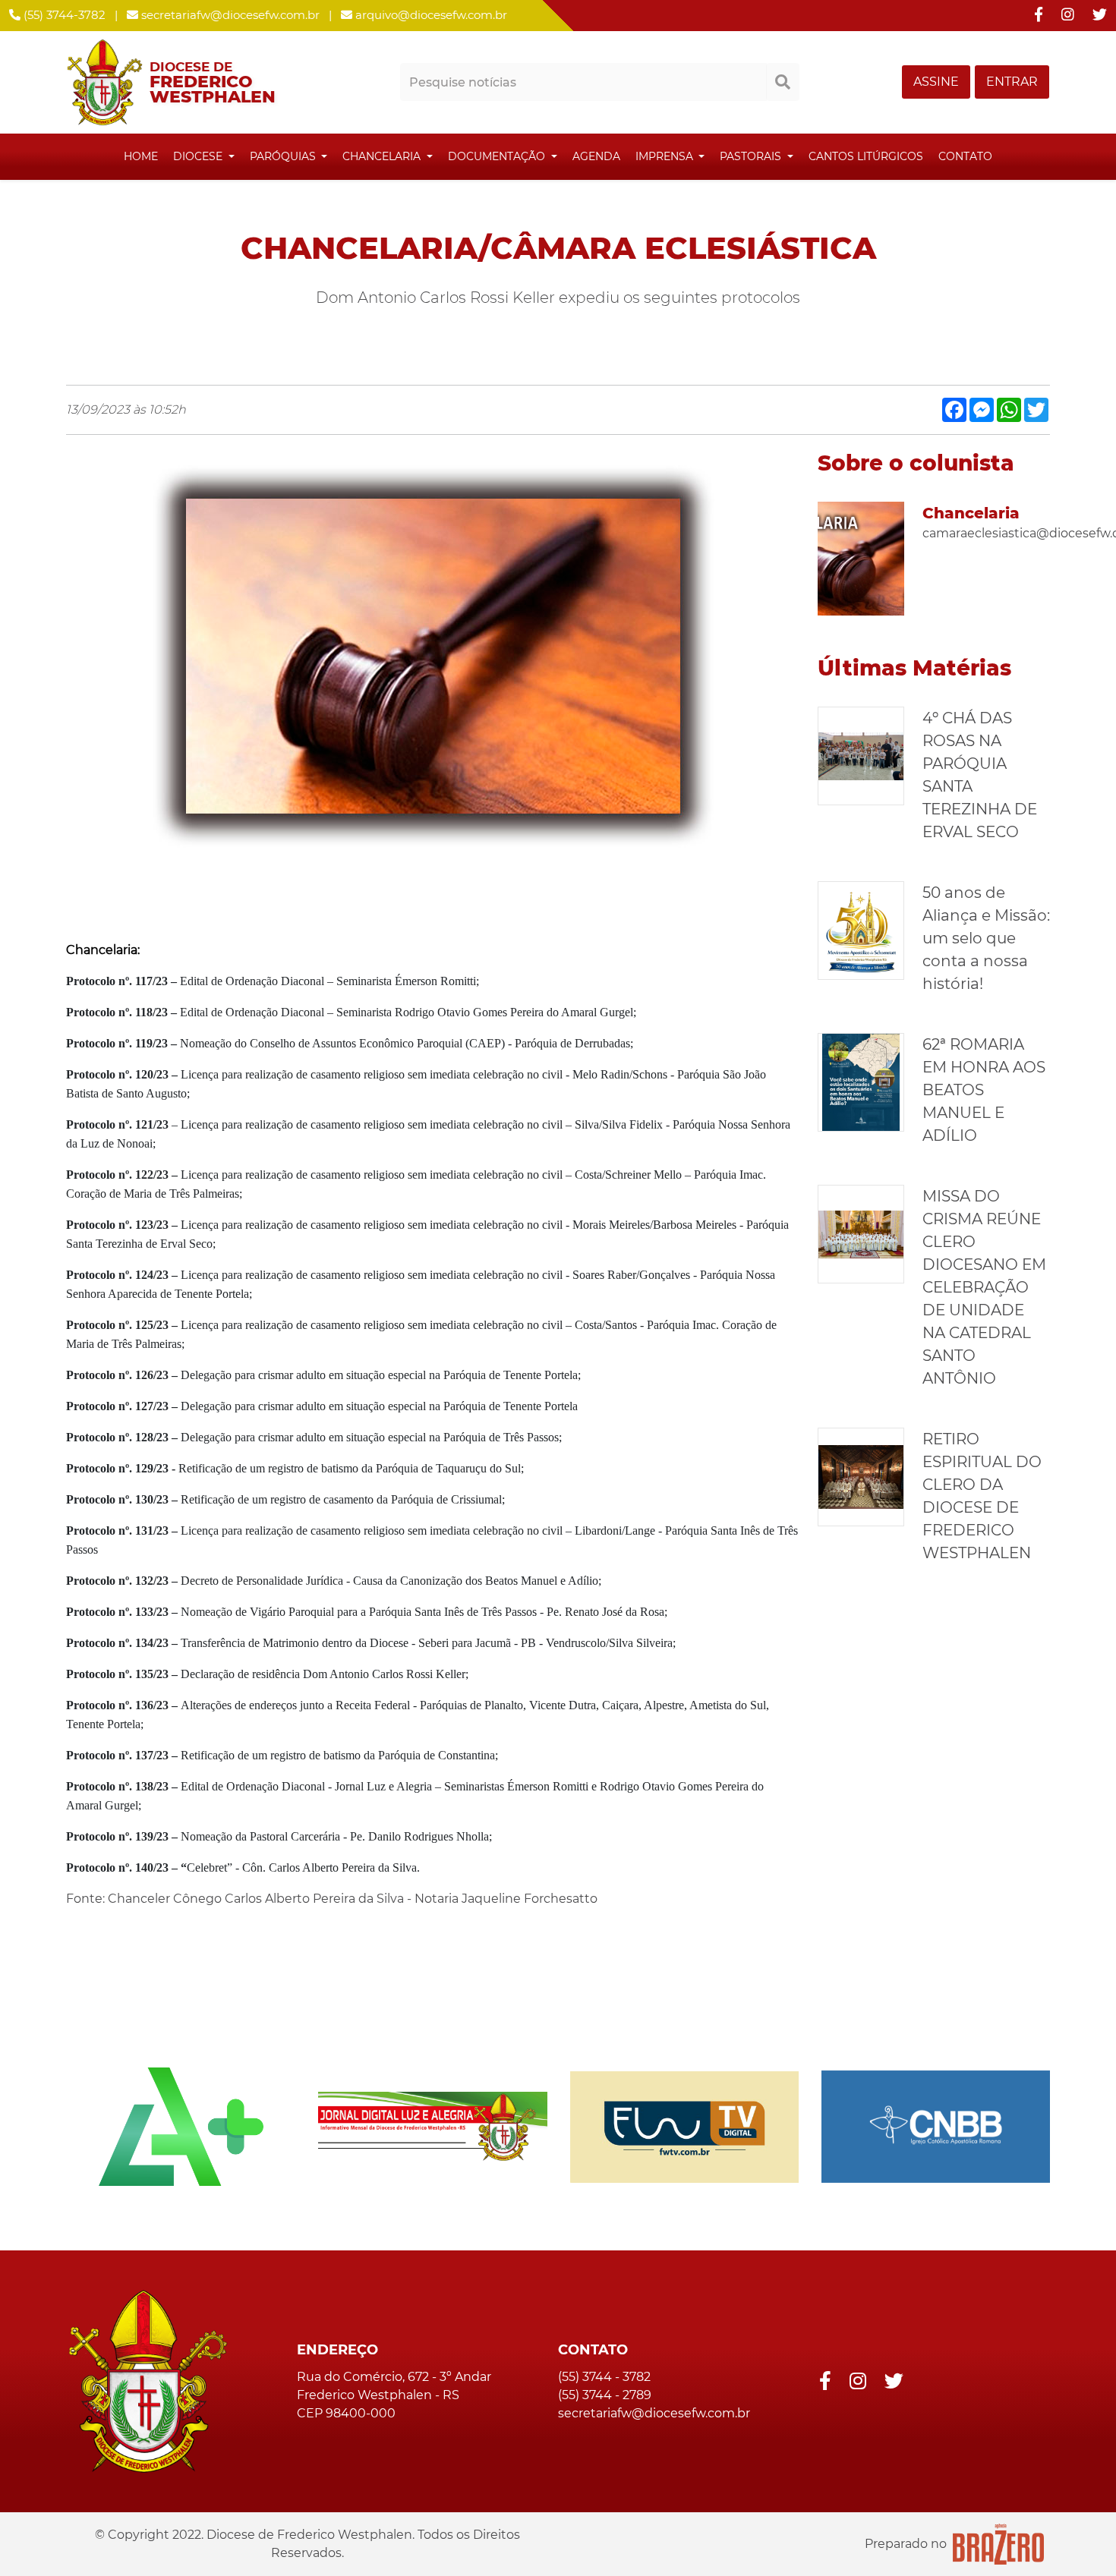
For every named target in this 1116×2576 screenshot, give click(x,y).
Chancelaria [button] (383, 156)
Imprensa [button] (666, 156)
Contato (965, 156)
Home (141, 156)
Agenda (596, 156)
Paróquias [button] (284, 156)
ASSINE (936, 82)
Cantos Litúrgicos (866, 156)
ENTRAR (1012, 82)
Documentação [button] (498, 156)
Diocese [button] (199, 156)
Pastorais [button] (752, 156)
